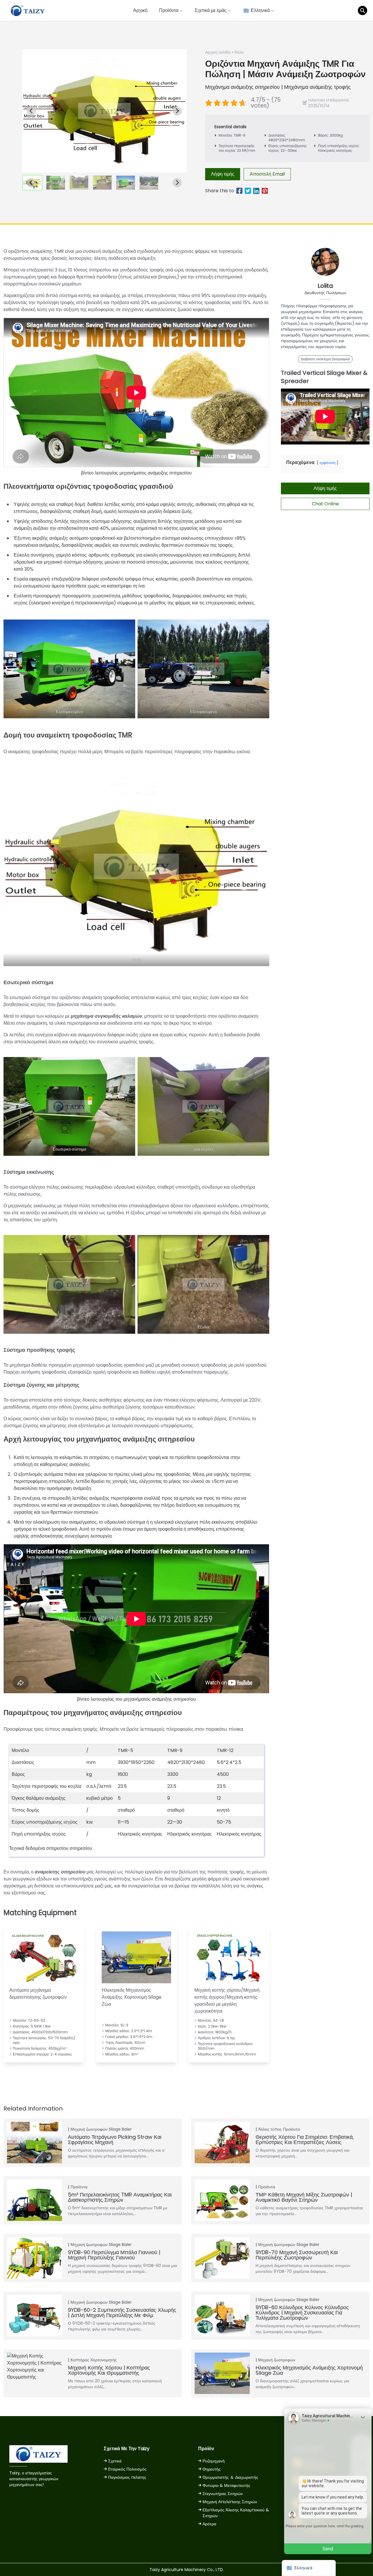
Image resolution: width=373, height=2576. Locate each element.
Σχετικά (115, 2461)
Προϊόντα (291, 2129)
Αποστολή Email (267, 174)
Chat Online (325, 504)
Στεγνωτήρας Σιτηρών (223, 2494)
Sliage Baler (120, 2129)
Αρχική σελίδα (218, 52)
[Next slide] (177, 111)
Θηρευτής (212, 2469)
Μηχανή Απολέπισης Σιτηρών (230, 2502)
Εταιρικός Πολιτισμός (127, 2469)
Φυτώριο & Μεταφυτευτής (226, 2485)
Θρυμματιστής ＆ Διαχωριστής (230, 2477)
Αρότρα (209, 2524)
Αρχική (140, 10)
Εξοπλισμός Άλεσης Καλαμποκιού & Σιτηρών (236, 2513)
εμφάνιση (328, 463)
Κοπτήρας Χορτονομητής (94, 2360)
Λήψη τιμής (223, 174)
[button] (56, 183)
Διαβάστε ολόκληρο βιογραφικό (325, 359)
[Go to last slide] (31, 111)
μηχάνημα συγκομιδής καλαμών (107, 1016)
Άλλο (239, 52)
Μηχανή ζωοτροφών (89, 2129)
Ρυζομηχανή (214, 2461)
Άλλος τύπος (270, 2129)
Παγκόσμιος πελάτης (127, 2477)
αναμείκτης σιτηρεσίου (60, 1872)
